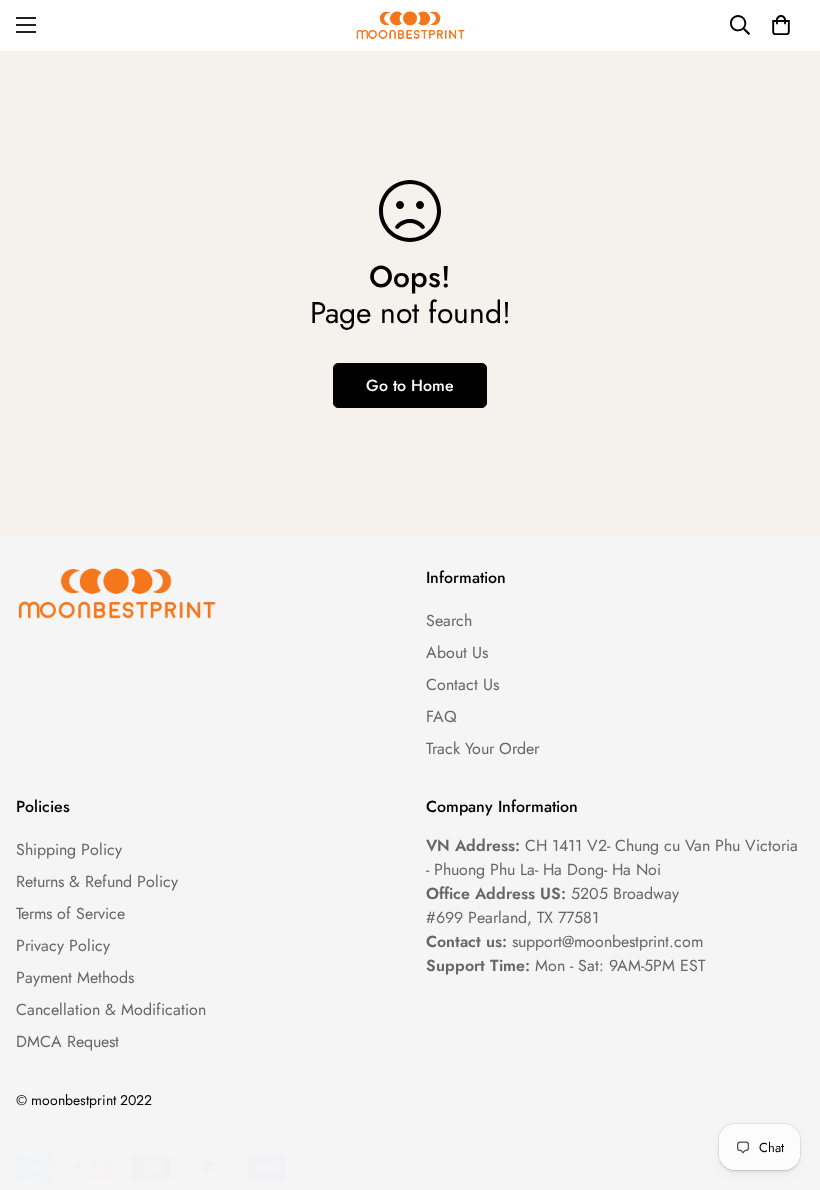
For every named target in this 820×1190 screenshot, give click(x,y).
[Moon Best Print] (410, 25)
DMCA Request (67, 1041)
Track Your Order (482, 748)
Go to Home (410, 385)
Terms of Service (70, 913)
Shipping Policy (69, 849)
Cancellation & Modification (111, 1009)
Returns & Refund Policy (97, 881)
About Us (457, 652)
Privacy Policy (63, 945)
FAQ (441, 716)
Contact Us (462, 684)
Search (449, 620)
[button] (781, 25)
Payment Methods (75, 977)
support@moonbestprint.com (607, 941)
